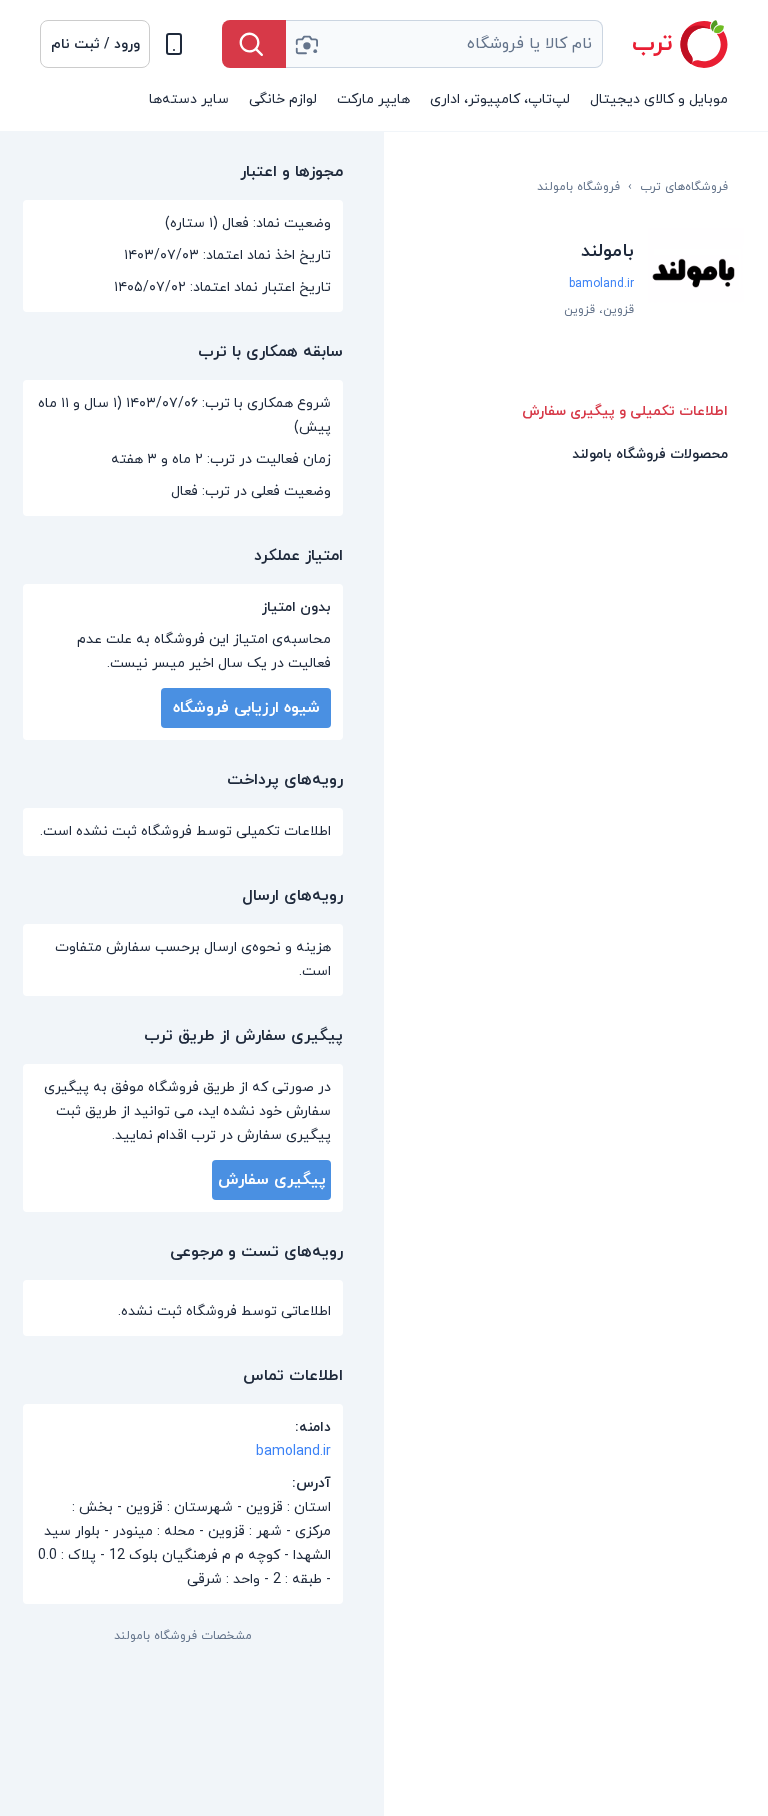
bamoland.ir (601, 284)
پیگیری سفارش (272, 1180)
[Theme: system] (174, 44)
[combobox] (444, 44)
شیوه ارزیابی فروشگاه (246, 708)
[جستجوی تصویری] (306, 44)
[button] (95, 44)
